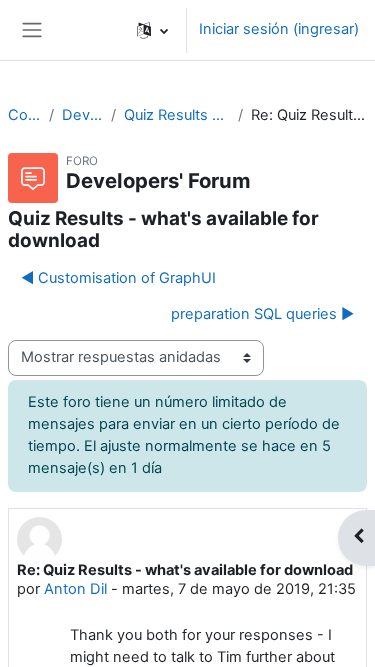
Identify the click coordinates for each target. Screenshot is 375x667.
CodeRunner (24, 115)
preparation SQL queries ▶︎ (262, 314)
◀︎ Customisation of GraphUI (118, 278)
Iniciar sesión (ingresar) (279, 29)
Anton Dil (75, 589)
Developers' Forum (82, 115)
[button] (152, 30)
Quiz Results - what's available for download (177, 115)
